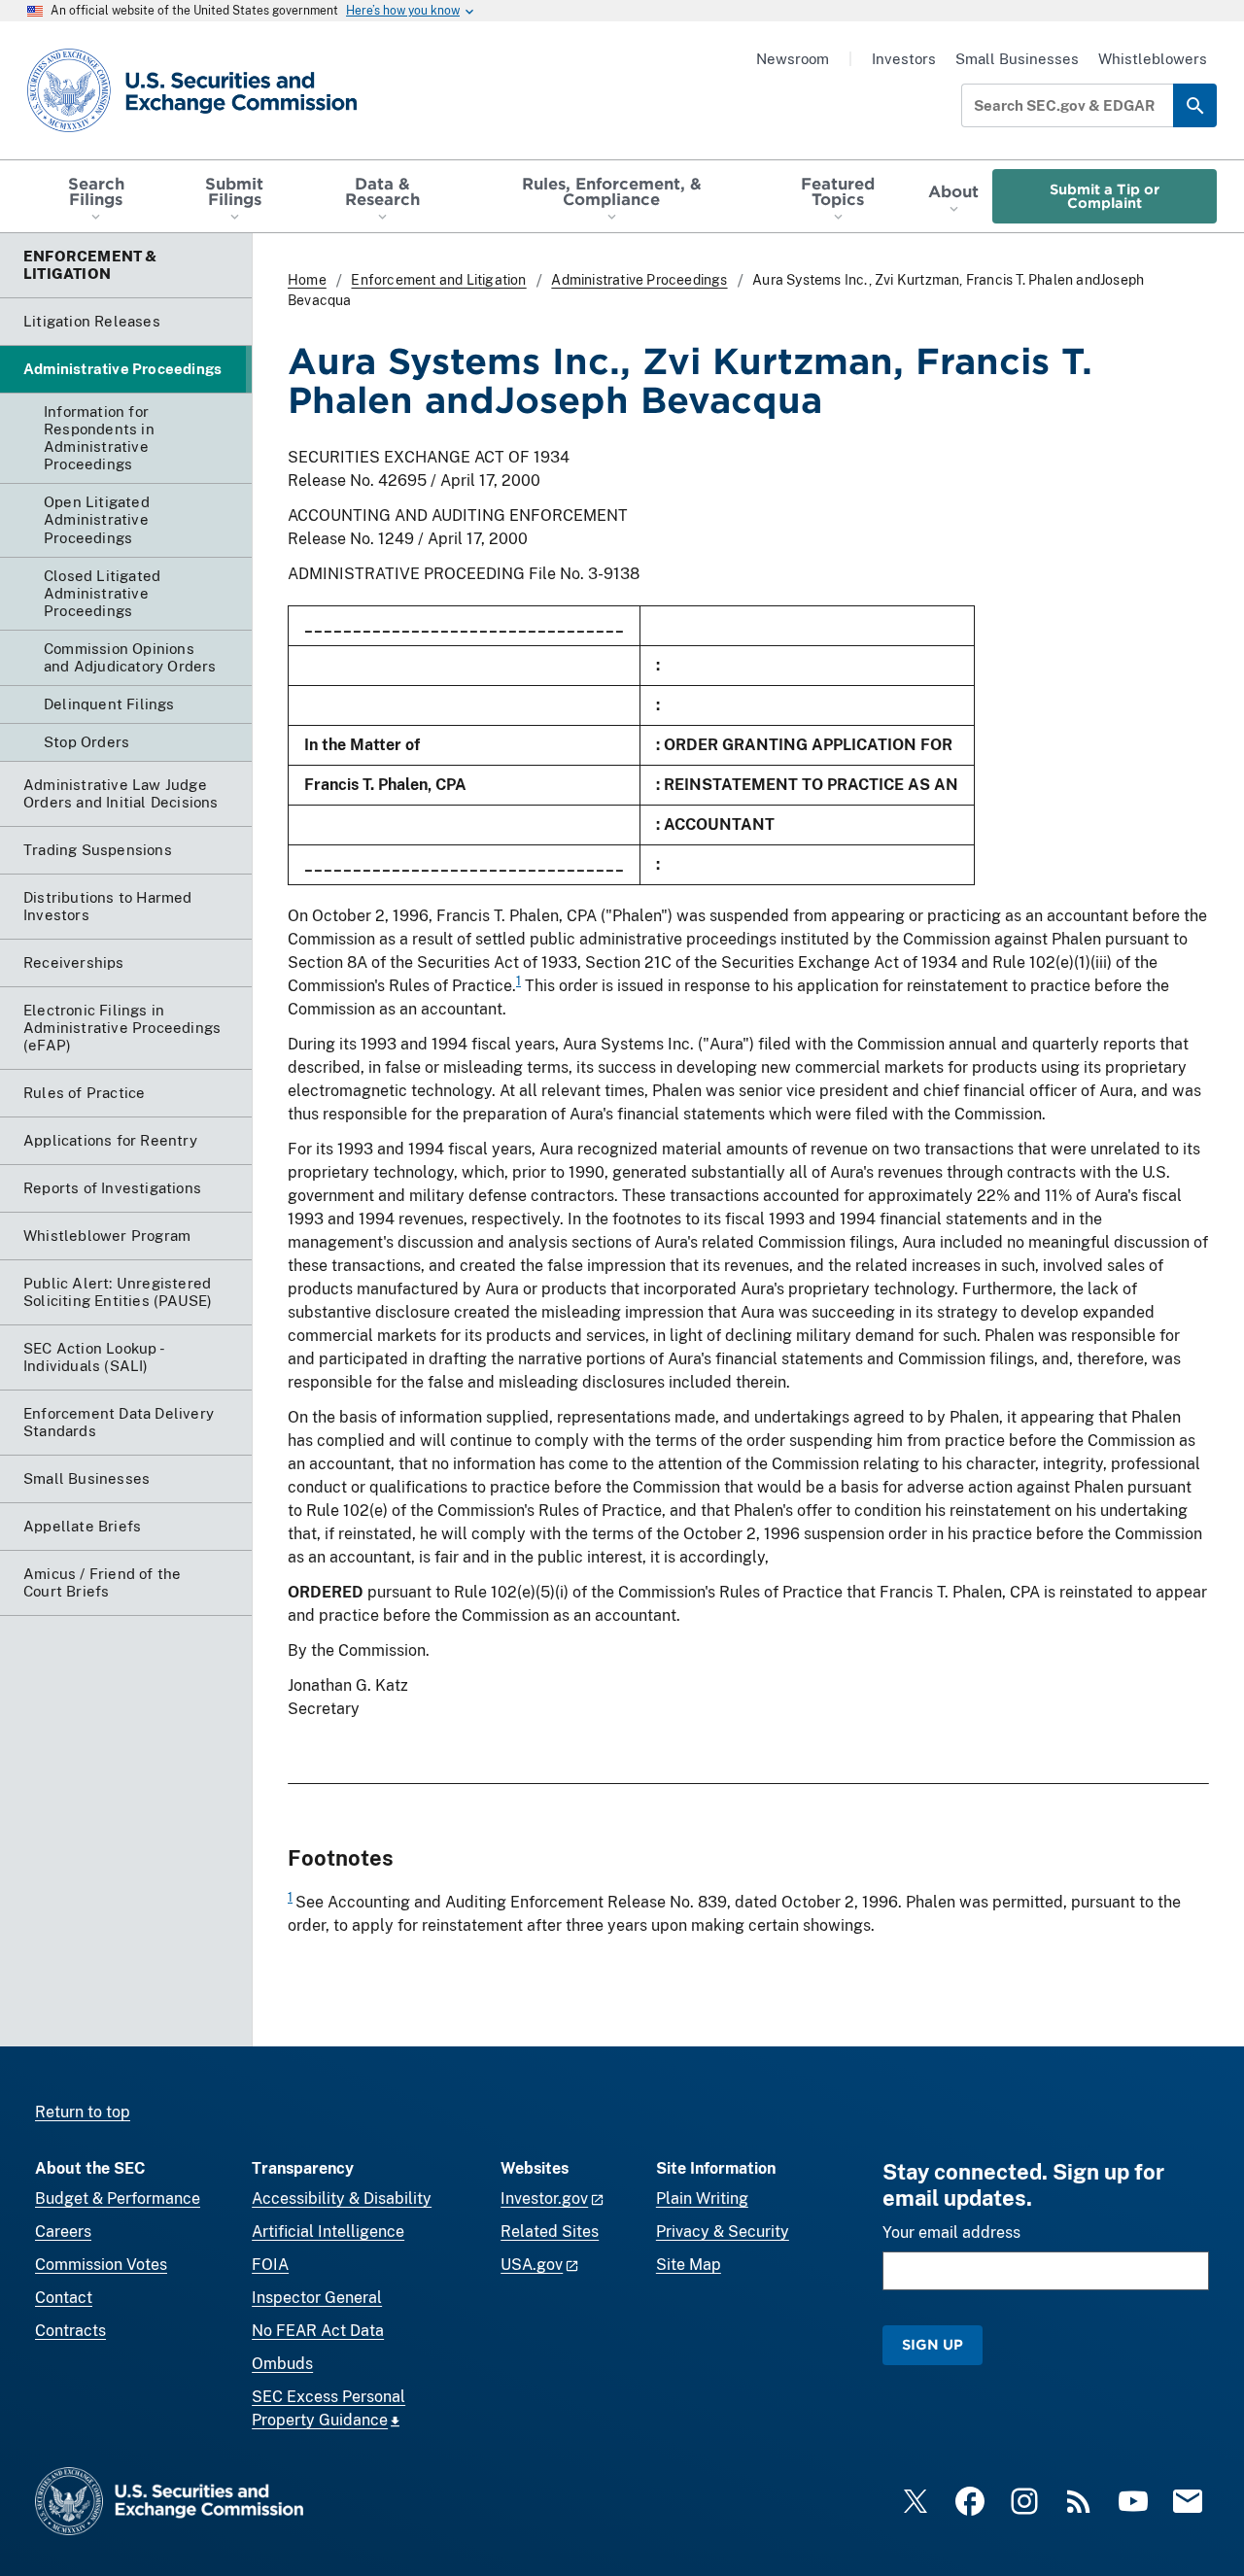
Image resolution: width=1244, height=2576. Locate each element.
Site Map (689, 2265)
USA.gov (532, 2265)
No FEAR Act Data (318, 2331)
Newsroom (793, 59)
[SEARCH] (1195, 105)
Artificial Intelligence (328, 2232)
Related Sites (550, 2232)
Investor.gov (544, 2198)
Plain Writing (702, 2198)
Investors (904, 59)
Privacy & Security (723, 2232)
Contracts (70, 2331)
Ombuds (282, 2364)
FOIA (270, 2265)
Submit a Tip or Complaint (1105, 196)
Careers (63, 2232)
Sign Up (933, 2344)
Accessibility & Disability (342, 2198)
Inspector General (317, 2298)
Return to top (83, 2112)
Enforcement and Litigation (438, 280)
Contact (64, 2298)
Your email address (951, 2233)
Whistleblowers (1153, 59)
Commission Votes (101, 2265)
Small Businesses (1017, 59)
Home (307, 280)
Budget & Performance (118, 2198)
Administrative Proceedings (639, 280)
